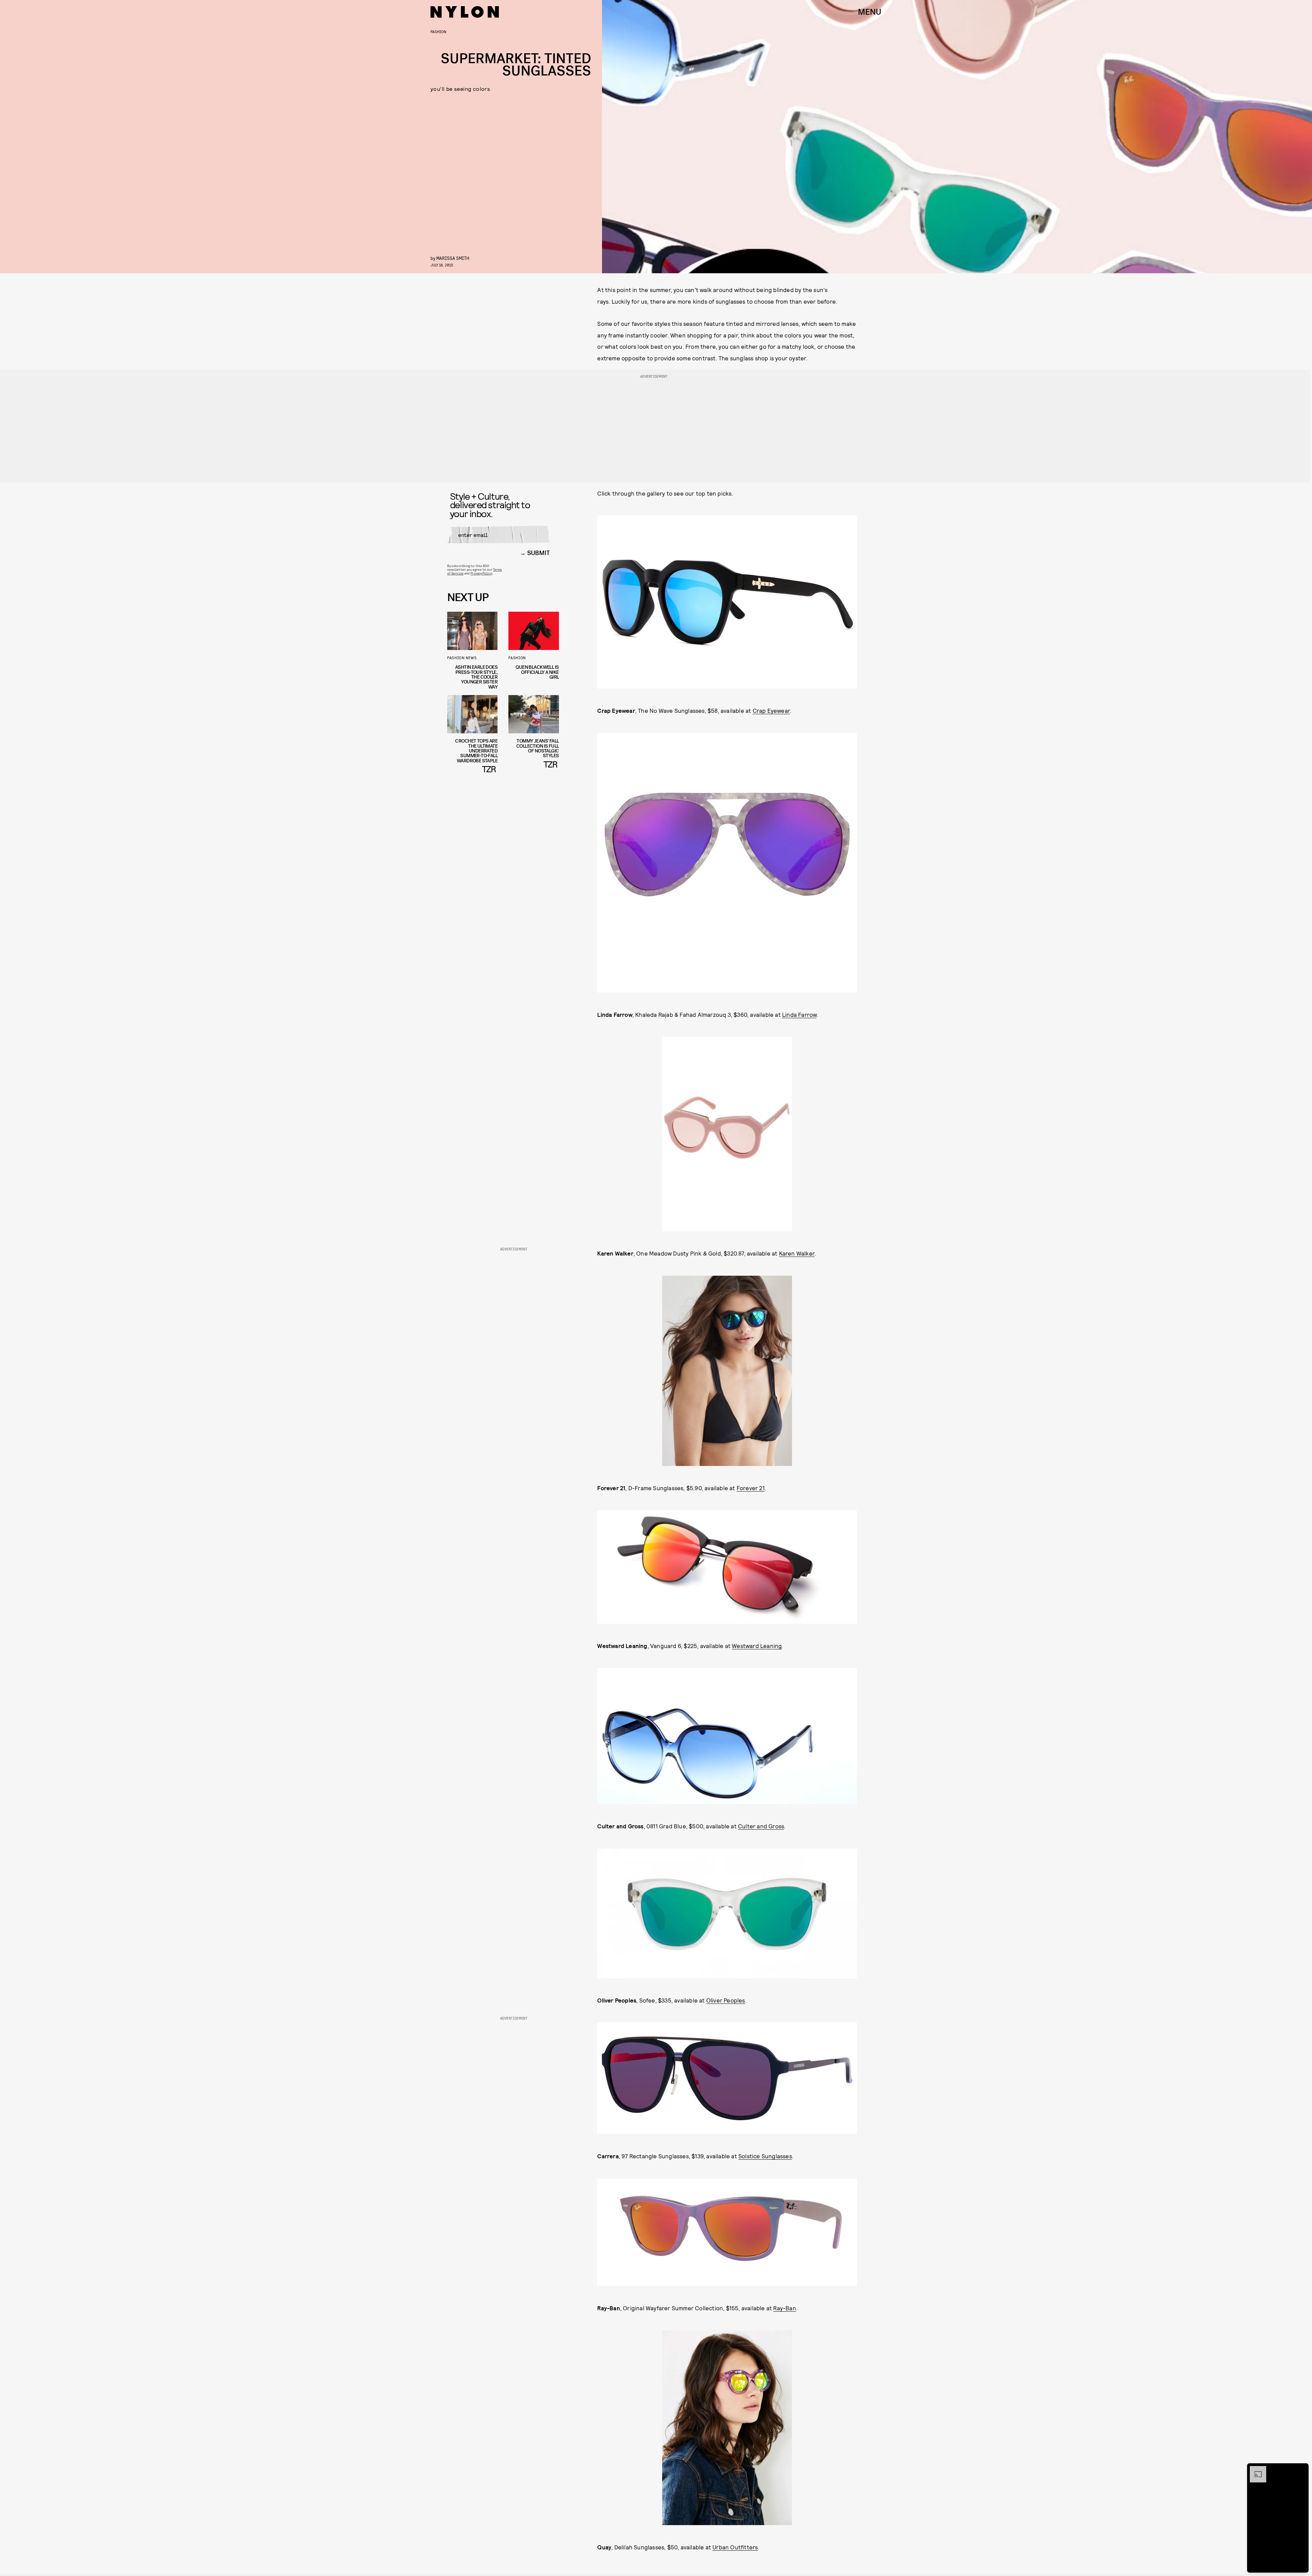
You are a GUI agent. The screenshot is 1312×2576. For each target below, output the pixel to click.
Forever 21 (751, 1488)
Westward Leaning (757, 1646)
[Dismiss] (1301, 2469)
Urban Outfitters (735, 2547)
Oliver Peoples (726, 2000)
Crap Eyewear (771, 710)
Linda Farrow (799, 1014)
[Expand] (1255, 2469)
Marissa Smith (453, 258)
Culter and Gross (761, 1826)
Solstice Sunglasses (765, 2156)
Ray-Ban (784, 2308)
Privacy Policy (481, 573)
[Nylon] (465, 12)
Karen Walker (797, 1253)
